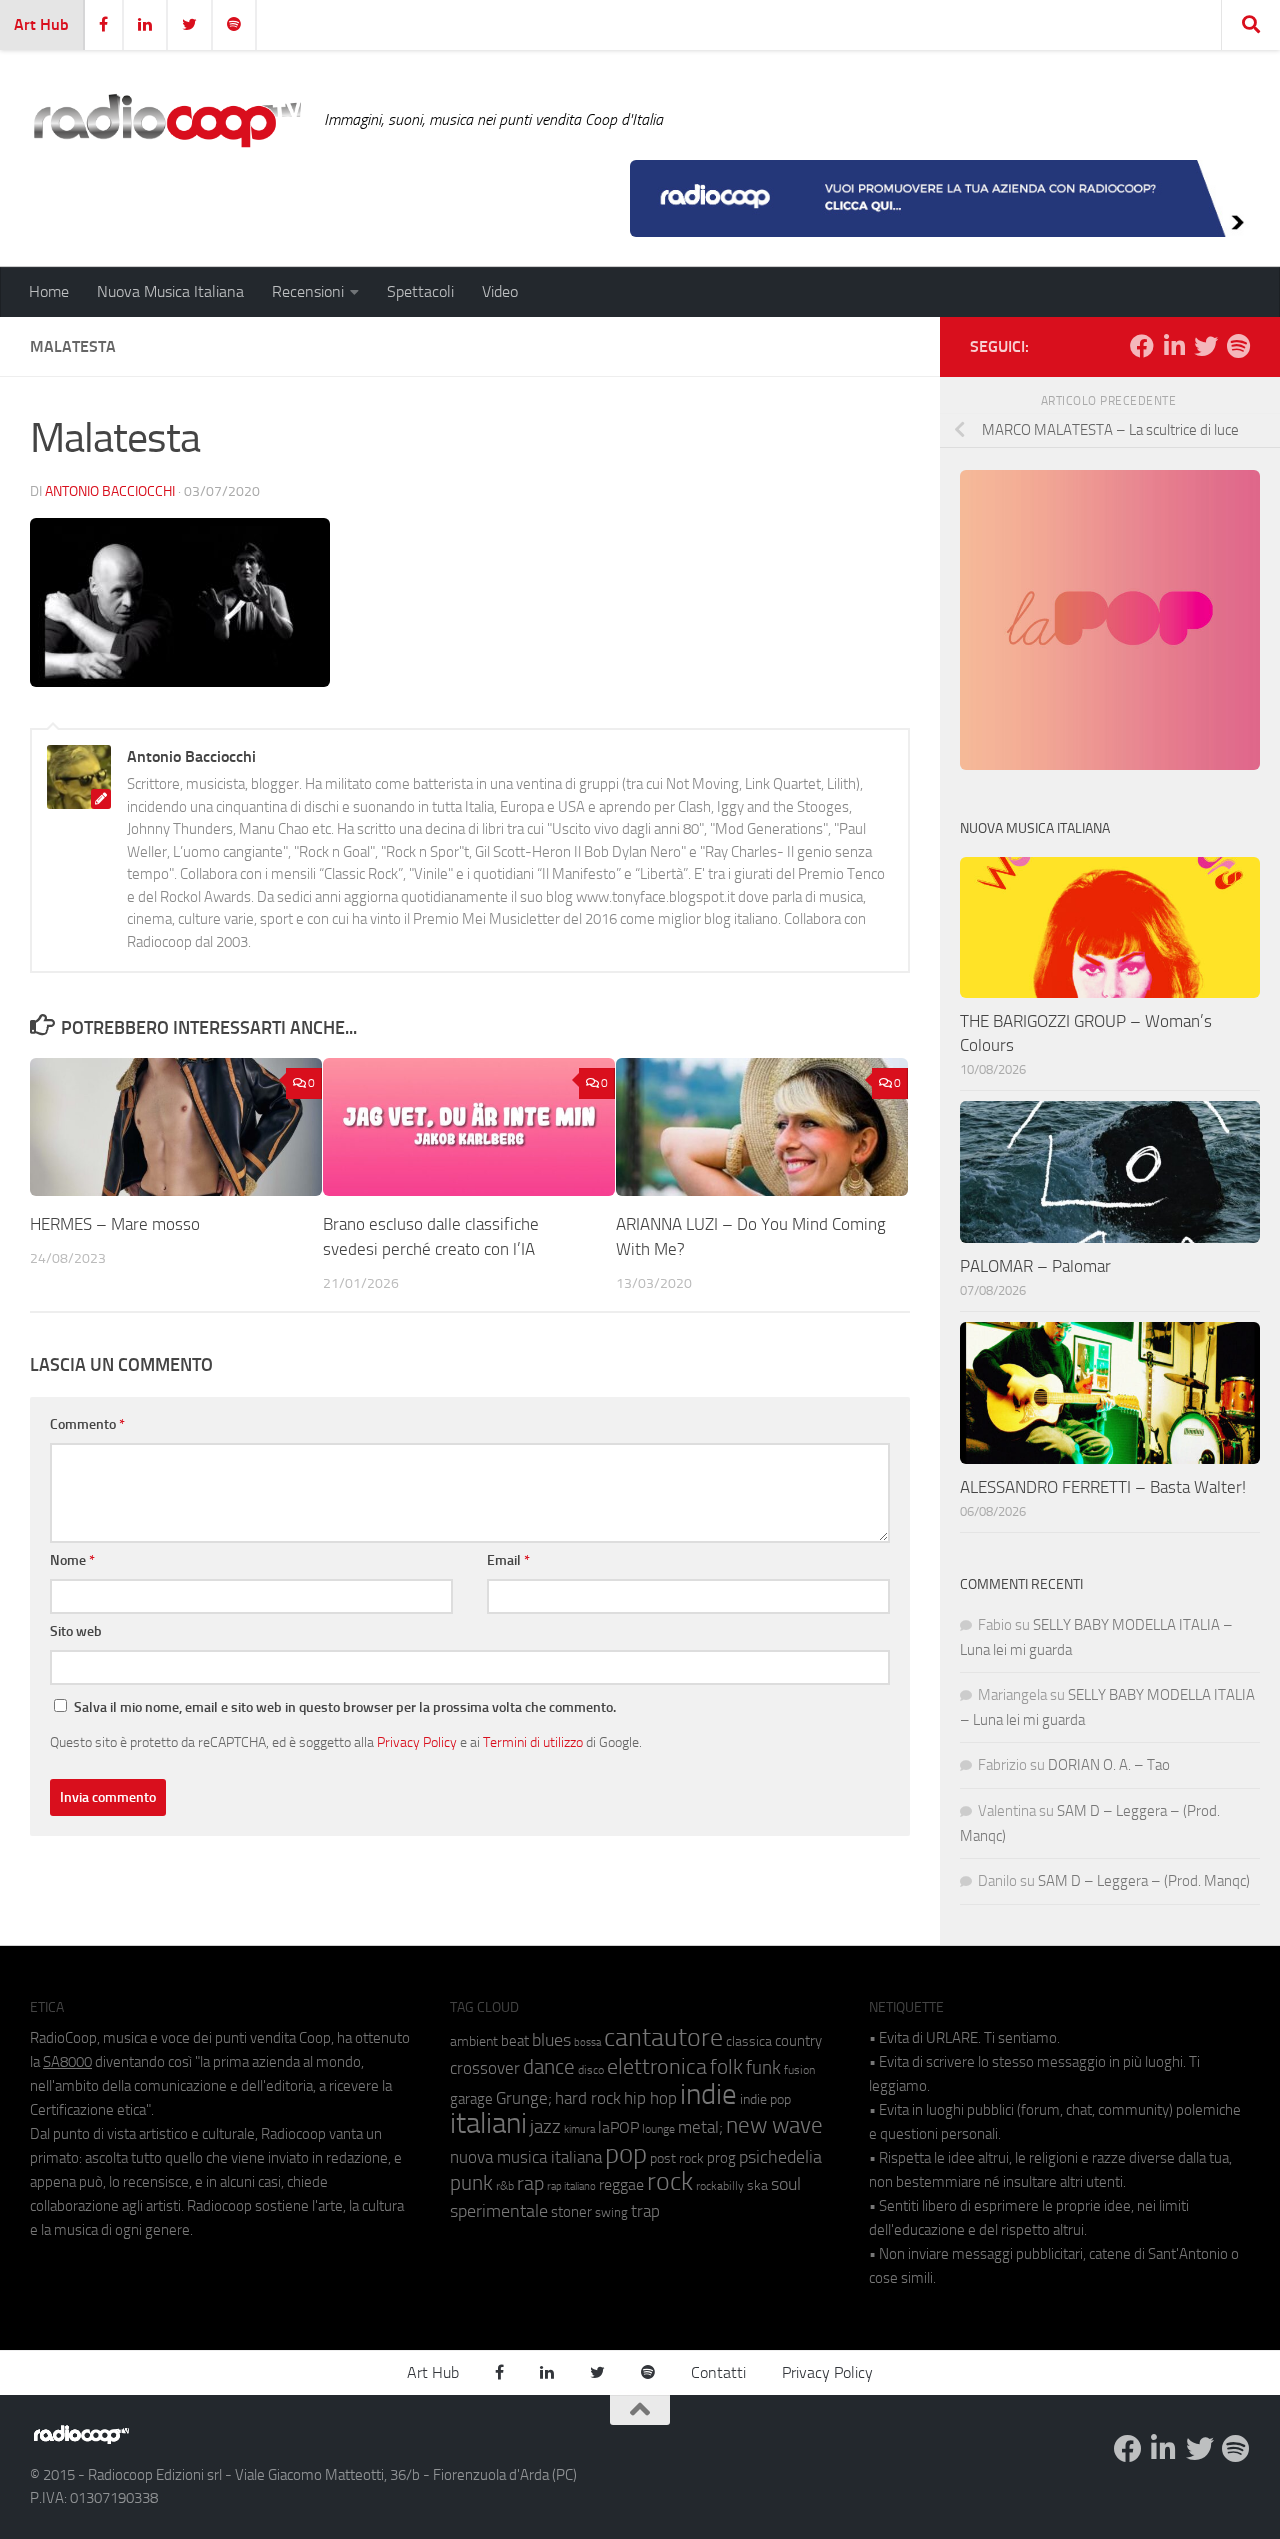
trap (645, 2211)
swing (611, 2212)
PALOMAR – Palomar (1035, 1266)
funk (763, 2068)
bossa (587, 2042)
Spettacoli (420, 291)
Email (508, 1560)
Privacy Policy (417, 1742)
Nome (72, 1560)
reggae (621, 2184)
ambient (474, 2041)
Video (500, 291)
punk (471, 2183)
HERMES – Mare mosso (115, 1224)
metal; (700, 2127)
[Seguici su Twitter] (1206, 346)
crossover (485, 2068)
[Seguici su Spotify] (1238, 346)
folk (726, 2067)
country (798, 2041)
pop (626, 2154)
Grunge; (524, 2098)
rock (670, 2181)
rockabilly (720, 2186)
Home (49, 291)
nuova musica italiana (526, 2157)
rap (530, 2183)
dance (549, 2066)
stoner (571, 2212)
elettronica (657, 2066)
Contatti (718, 2372)
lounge (658, 2129)
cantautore (663, 2037)
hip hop (650, 2098)
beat (515, 2041)
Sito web (76, 1631)
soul (786, 2184)
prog (721, 2158)
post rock (677, 2158)
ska (757, 2185)
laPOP (618, 2128)
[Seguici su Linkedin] (1174, 346)
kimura (579, 2129)
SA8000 (67, 2062)
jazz (545, 2127)
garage (471, 2099)
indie (708, 2094)
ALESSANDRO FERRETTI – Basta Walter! (1103, 1487)
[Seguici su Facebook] (1142, 346)
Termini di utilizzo (533, 1742)
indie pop (765, 2099)
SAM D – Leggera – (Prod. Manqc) (1144, 1881)
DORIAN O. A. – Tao (1109, 1765)
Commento (87, 1424)
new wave (774, 2125)
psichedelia (780, 2157)
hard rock (588, 2098)
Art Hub (41, 24)
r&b (505, 2185)
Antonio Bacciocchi (110, 491)
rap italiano (571, 2186)
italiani (488, 2123)
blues (551, 2040)
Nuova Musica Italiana (170, 291)
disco (591, 2070)
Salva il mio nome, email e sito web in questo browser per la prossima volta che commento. (345, 1707)
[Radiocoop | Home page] (167, 120)
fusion (799, 2069)
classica (749, 2041)
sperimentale (499, 2211)
